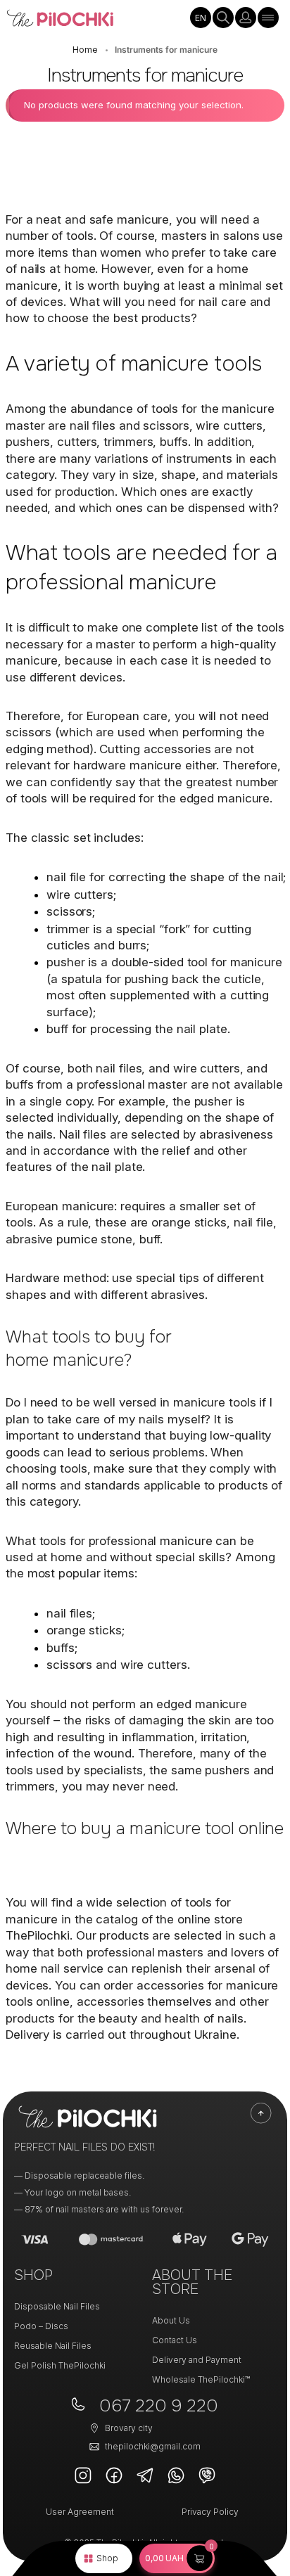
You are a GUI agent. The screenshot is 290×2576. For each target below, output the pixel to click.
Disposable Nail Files (57, 2306)
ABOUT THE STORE (192, 2282)
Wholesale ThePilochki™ (201, 2379)
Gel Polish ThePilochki (60, 2365)
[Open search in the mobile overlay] (223, 18)
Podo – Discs (41, 2326)
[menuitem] (201, 18)
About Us (171, 2320)
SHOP (33, 2275)
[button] (177, 2558)
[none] (201, 18)
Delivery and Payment (197, 2360)
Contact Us (175, 2340)
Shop (107, 2558)
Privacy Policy (210, 2512)
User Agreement (80, 2512)
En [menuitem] (201, 18)
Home (85, 50)
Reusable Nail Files (53, 2346)
